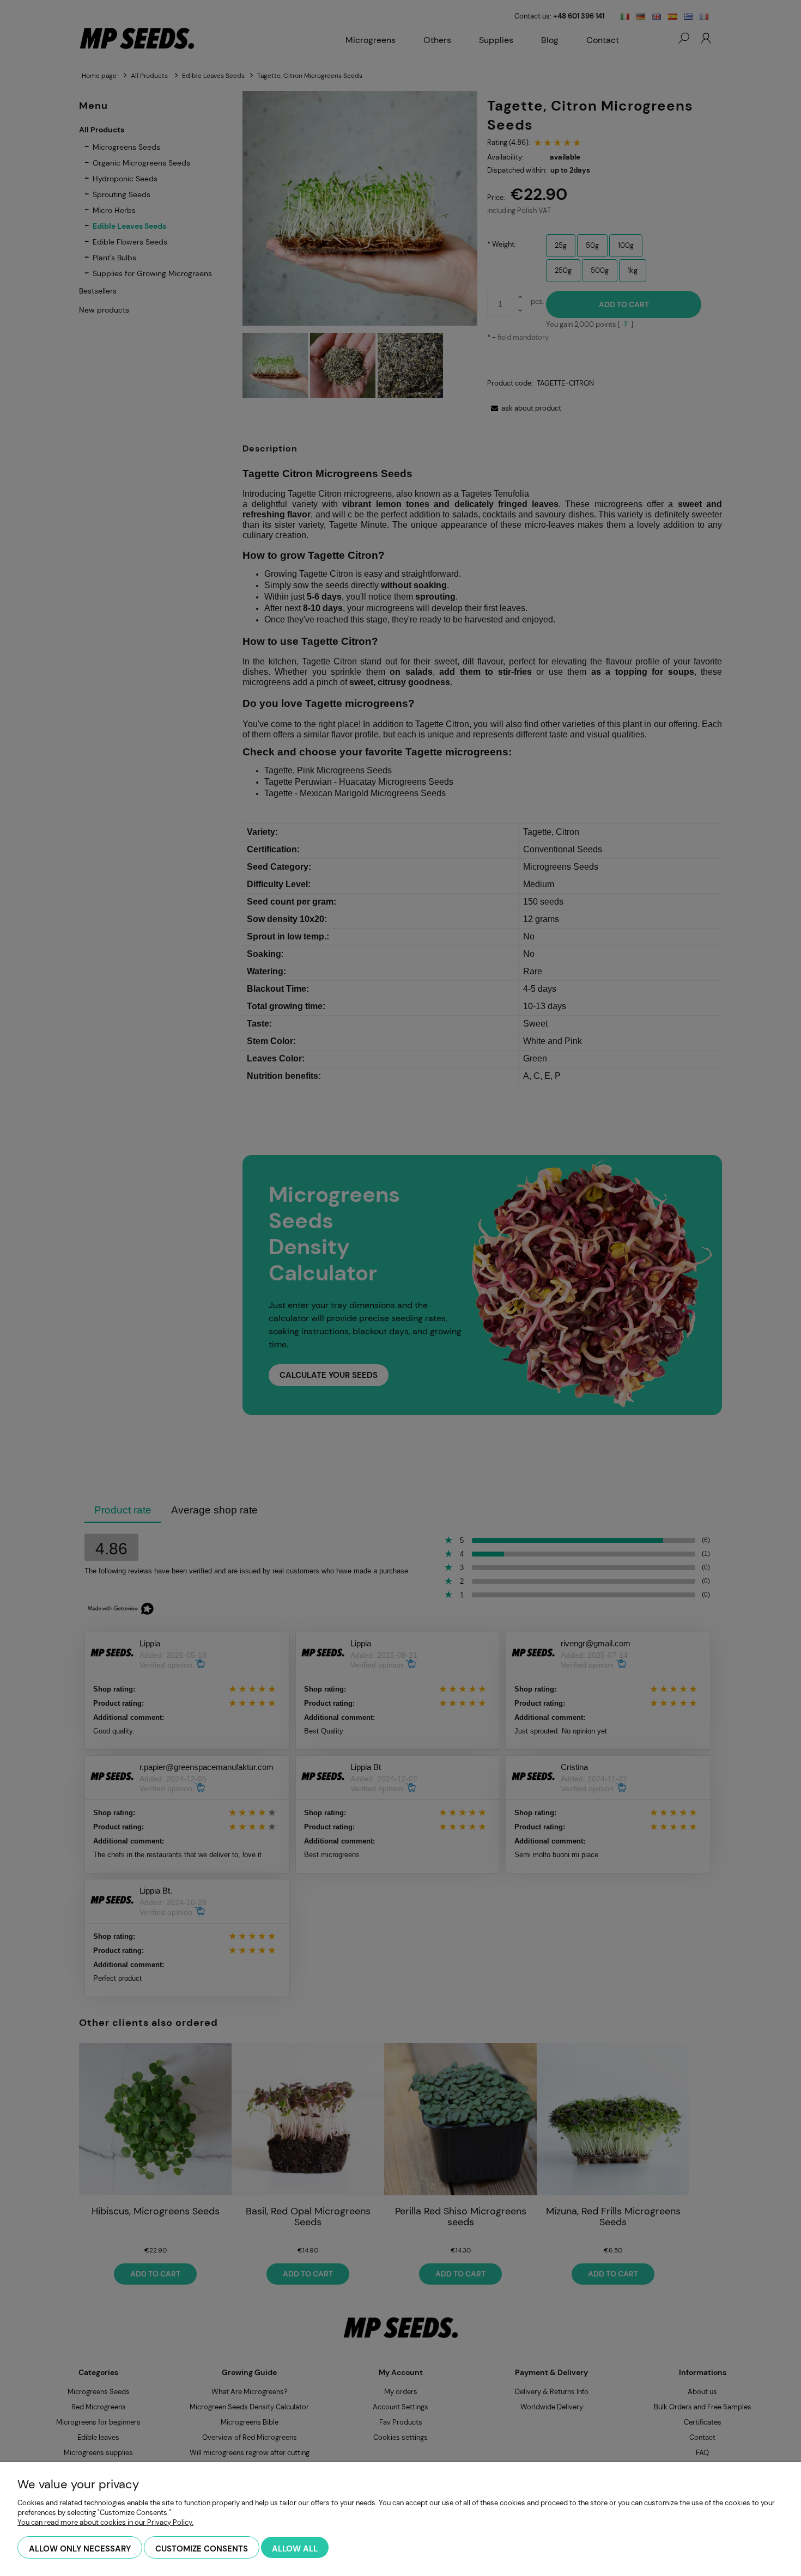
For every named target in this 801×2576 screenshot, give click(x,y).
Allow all (295, 2549)
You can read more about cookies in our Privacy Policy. (105, 2522)
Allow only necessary (80, 2549)
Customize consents (202, 2549)
